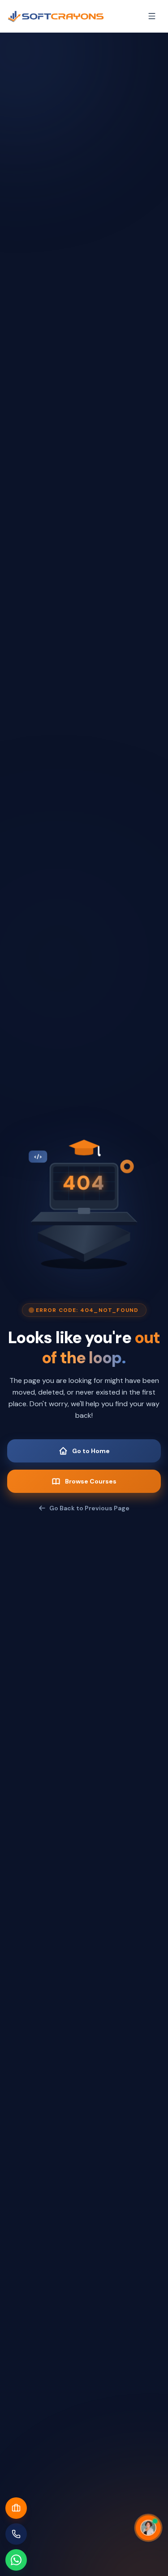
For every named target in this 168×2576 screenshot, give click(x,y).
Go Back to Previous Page (89, 1508)
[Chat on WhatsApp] (16, 2560)
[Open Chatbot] (148, 2528)
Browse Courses (91, 1481)
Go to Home (91, 1451)
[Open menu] (152, 16)
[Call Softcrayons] (16, 2534)
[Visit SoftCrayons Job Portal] (16, 2508)
